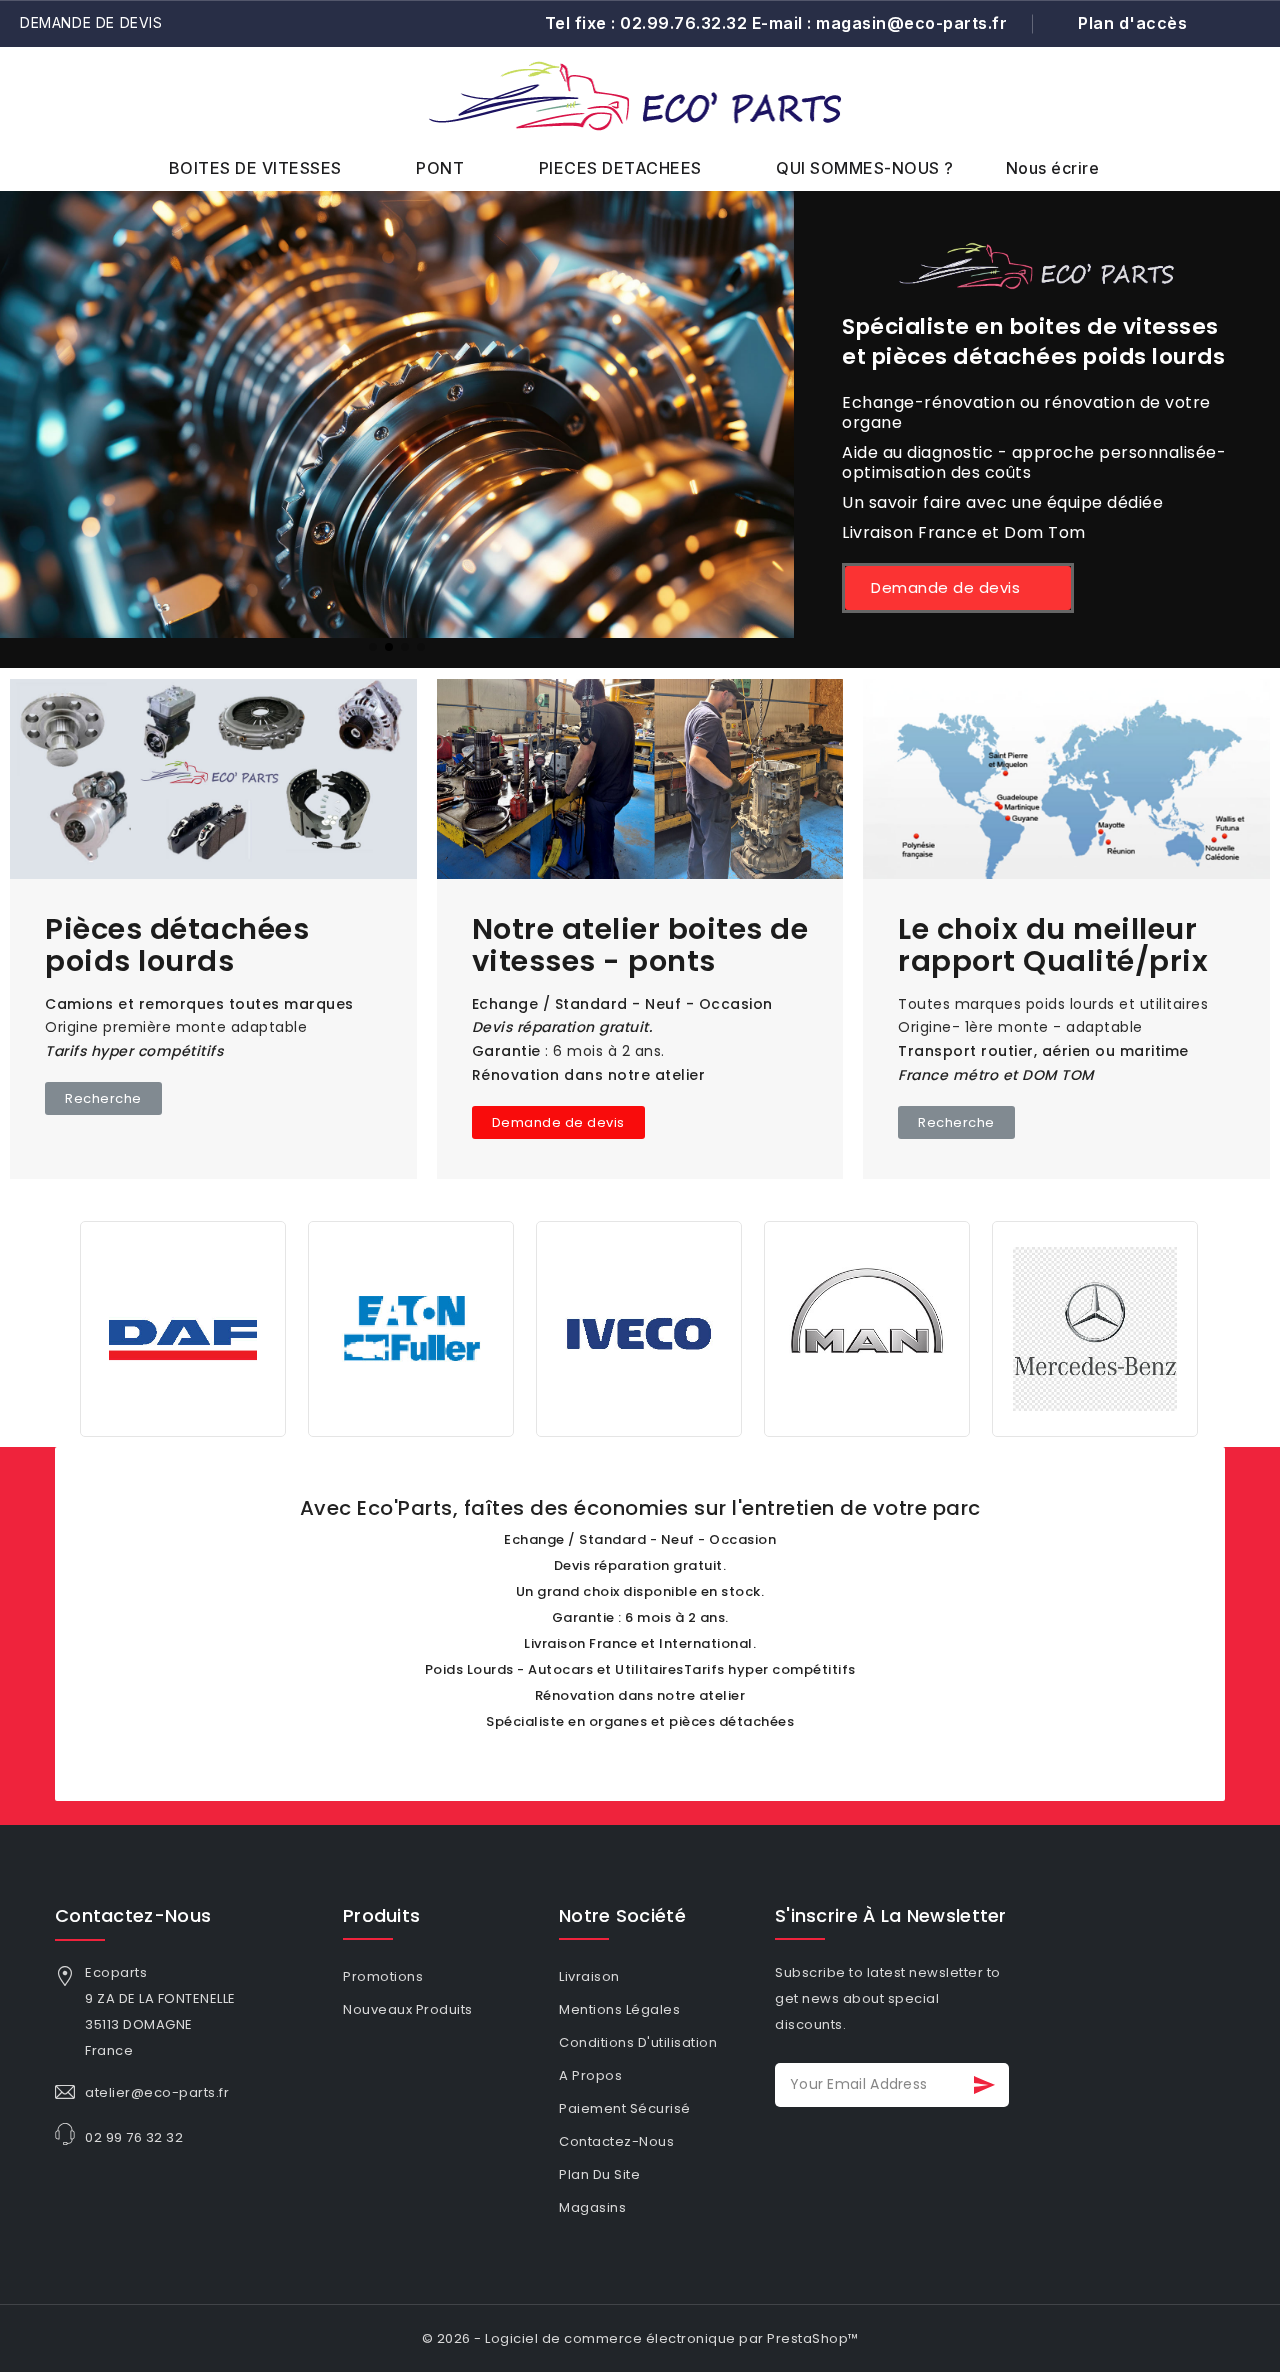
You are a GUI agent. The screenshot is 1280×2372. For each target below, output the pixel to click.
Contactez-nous (133, 1915)
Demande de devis (91, 22)
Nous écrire (1053, 168)
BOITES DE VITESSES (255, 168)
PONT (440, 168)
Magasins (592, 2207)
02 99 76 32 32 (134, 2137)
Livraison (589, 1976)
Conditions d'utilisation (638, 2042)
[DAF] (183, 1327)
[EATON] (411, 1327)
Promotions (383, 1976)
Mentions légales (619, 2009)
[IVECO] (639, 1327)
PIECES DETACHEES (620, 168)
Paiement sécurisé (625, 2108)
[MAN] (867, 1327)
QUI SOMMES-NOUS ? (865, 168)
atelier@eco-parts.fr (157, 2092)
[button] (1202, 117)
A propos (590, 2075)
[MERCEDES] (1095, 1327)
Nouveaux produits (408, 2009)
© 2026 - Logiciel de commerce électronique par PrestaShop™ (640, 2338)
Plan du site (599, 2174)
